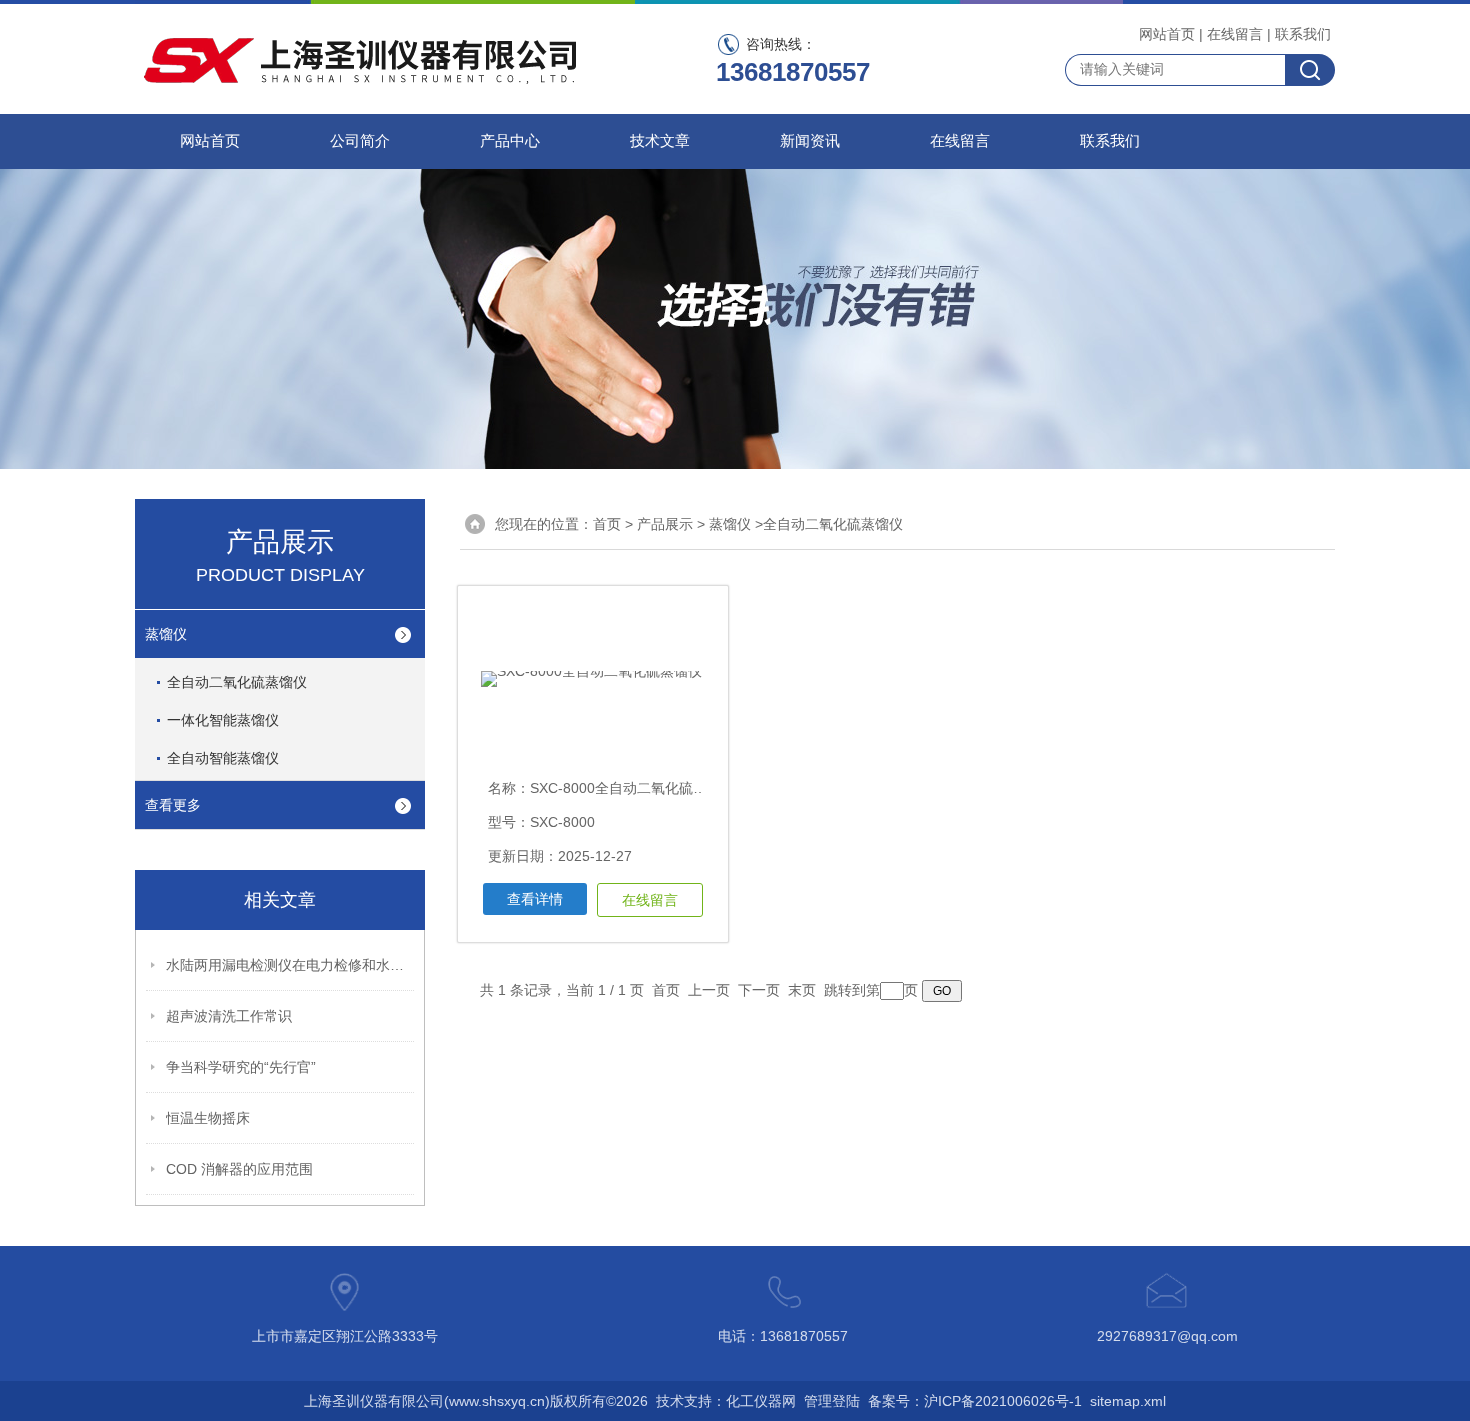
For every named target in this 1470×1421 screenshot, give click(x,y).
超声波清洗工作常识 (229, 1016)
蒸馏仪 (166, 634)
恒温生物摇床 (208, 1118)
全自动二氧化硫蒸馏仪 (237, 682)
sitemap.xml (1128, 1401)
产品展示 (665, 524)
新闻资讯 (810, 141)
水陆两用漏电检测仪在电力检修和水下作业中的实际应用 (291, 965)
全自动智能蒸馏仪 (223, 758)
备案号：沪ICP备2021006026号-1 (975, 1401)
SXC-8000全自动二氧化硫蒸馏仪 (632, 788)
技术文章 (660, 141)
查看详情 (535, 899)
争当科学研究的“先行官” (241, 1067)
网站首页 (1167, 34)
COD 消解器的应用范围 (239, 1169)
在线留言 (1235, 34)
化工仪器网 (761, 1401)
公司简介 (360, 141)
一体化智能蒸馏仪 (223, 720)
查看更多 (173, 805)
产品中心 (510, 141)
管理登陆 (832, 1401)
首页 (607, 524)
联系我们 (1303, 34)
